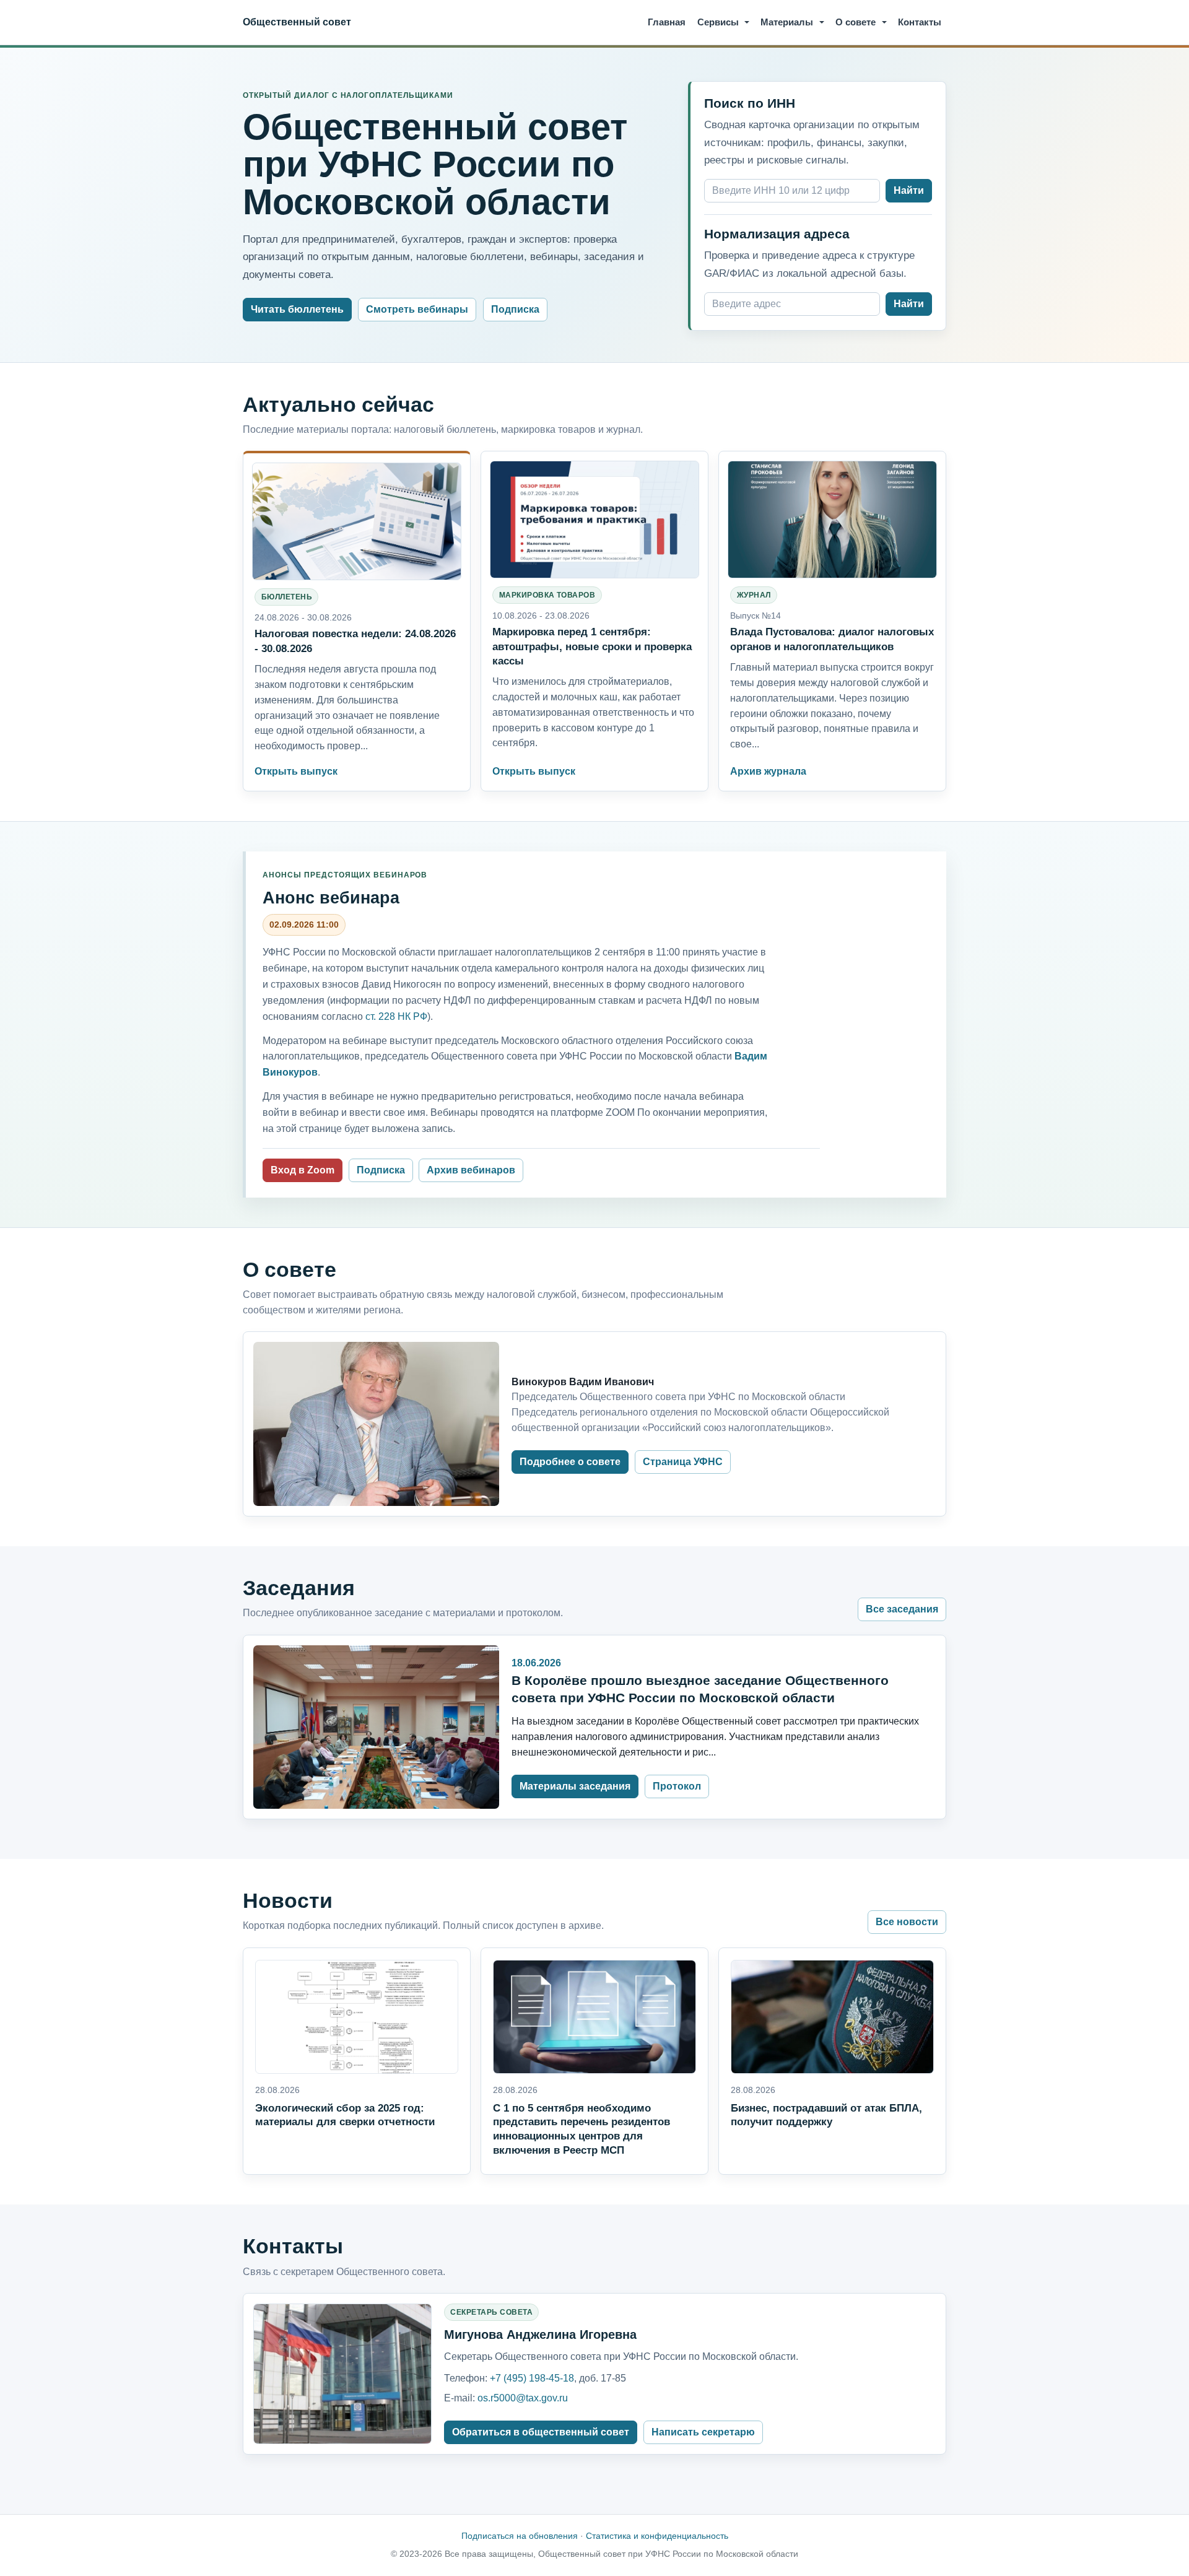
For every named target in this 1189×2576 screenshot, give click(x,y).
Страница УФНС (683, 1462)
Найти (909, 190)
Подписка (515, 309)
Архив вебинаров (471, 1170)
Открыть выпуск (296, 771)
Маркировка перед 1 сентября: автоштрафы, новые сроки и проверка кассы (592, 646)
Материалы (787, 22)
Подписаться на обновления (520, 2536)
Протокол (677, 1786)
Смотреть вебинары (417, 309)
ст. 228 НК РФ (396, 1016)
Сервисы (718, 22)
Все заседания (902, 1609)
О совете (856, 22)
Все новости (907, 1922)
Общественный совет (297, 22)
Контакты (920, 22)
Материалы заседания (575, 1786)
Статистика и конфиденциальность (657, 2536)
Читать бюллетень (297, 309)
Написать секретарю (703, 2432)
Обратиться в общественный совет (541, 2432)
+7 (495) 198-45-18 (532, 2378)
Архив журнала (768, 771)
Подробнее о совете (570, 1462)
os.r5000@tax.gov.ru (523, 2398)
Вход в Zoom (303, 1170)
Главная (667, 22)
